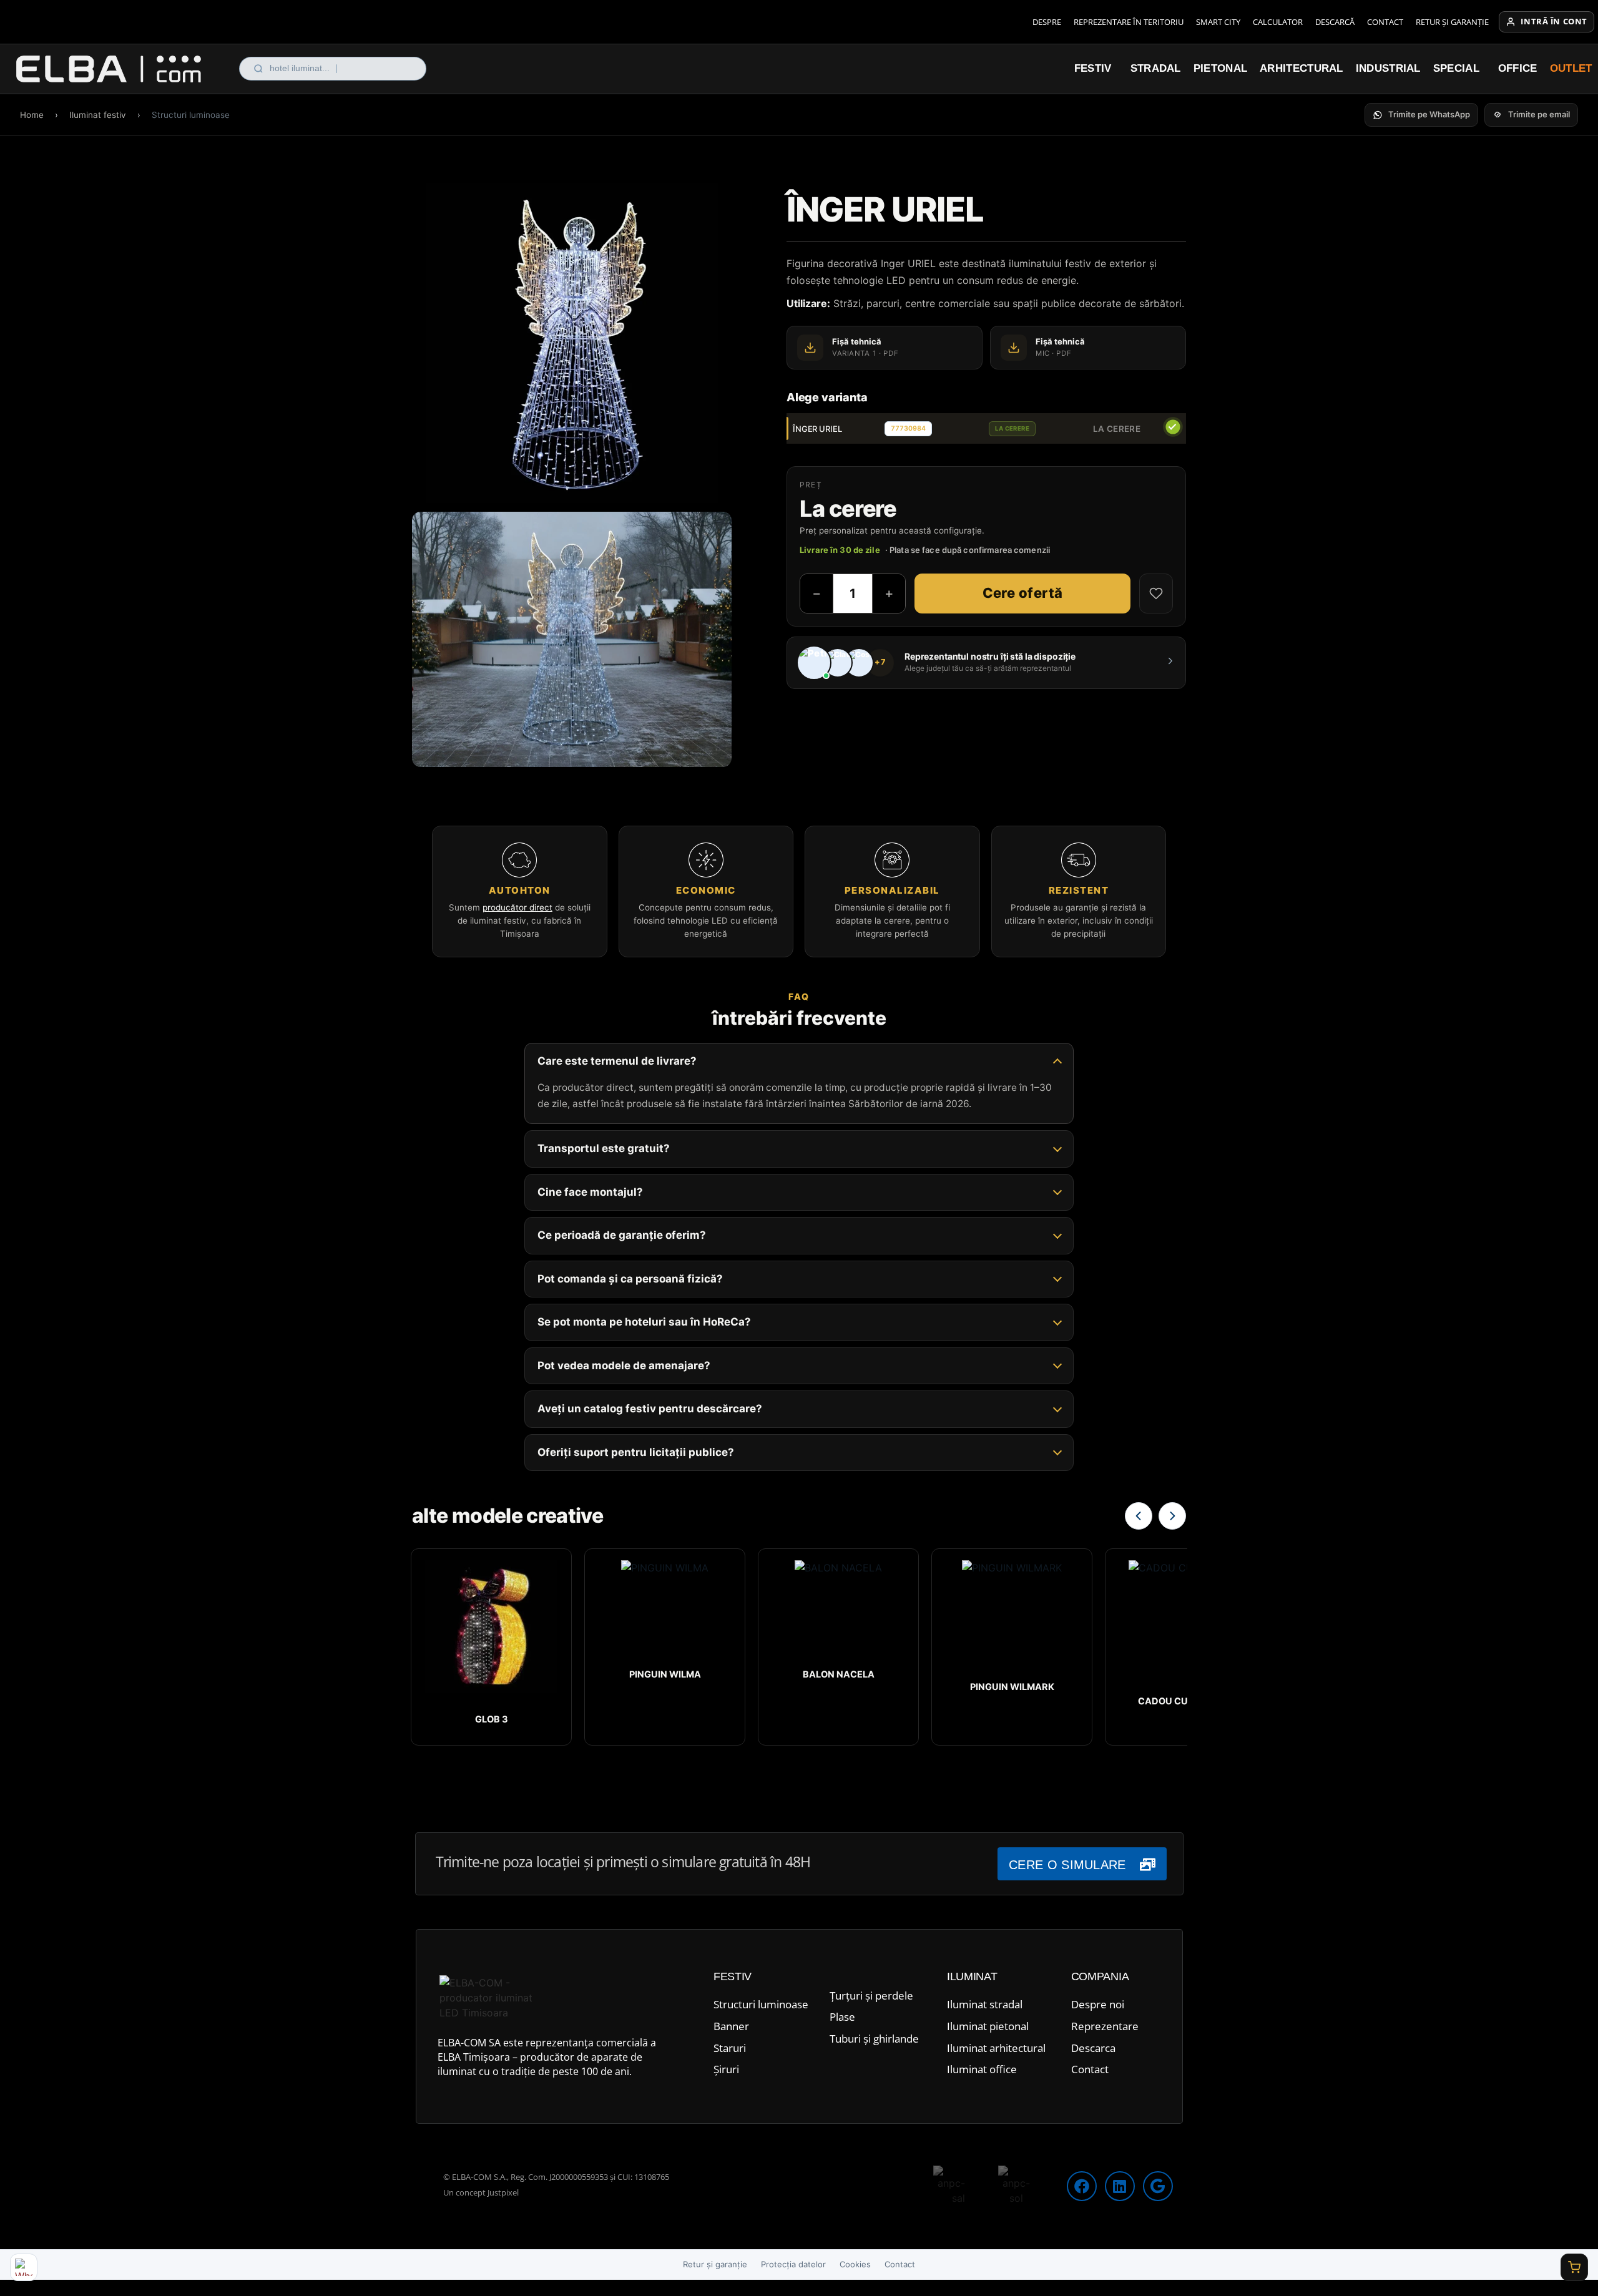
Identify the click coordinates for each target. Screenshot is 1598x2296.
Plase (842, 2017)
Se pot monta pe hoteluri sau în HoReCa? (644, 1322)
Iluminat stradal (985, 2004)
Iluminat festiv (98, 115)
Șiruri (726, 2069)
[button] (1421, 115)
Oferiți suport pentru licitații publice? (636, 1452)
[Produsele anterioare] (1139, 1516)
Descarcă (1335, 22)
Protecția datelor (793, 2264)
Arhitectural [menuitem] (1301, 68)
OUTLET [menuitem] (1571, 68)
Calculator (1278, 22)
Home (32, 115)
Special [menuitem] (1456, 68)
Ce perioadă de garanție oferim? (622, 1235)
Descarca (1093, 2048)
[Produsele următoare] (1172, 1516)
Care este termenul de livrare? (617, 1061)
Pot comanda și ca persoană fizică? (630, 1278)
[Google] (1158, 2186)
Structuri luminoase (761, 2004)
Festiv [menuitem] (1093, 68)
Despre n (1093, 2004)
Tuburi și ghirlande (874, 2039)
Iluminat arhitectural (996, 2048)
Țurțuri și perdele (871, 1996)
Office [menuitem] (1518, 68)
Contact (1385, 22)
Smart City (1218, 22)
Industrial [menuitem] (1388, 68)
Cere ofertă (1023, 593)
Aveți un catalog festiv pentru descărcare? (650, 1409)
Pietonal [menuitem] (1220, 68)
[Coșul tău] (1574, 2267)
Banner (731, 2026)
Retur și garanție (1452, 22)
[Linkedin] (1120, 2186)
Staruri (730, 2048)
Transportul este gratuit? (604, 1148)
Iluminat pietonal (988, 2026)
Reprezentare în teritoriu (1129, 22)
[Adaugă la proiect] (1156, 594)
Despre (1047, 22)
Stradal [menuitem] (1156, 68)
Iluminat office (982, 2069)
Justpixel (503, 2192)
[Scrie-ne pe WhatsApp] (24, 2267)
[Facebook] (1082, 2186)
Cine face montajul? (590, 1191)
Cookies (855, 2264)
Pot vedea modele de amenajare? (624, 1365)
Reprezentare (1105, 2026)
